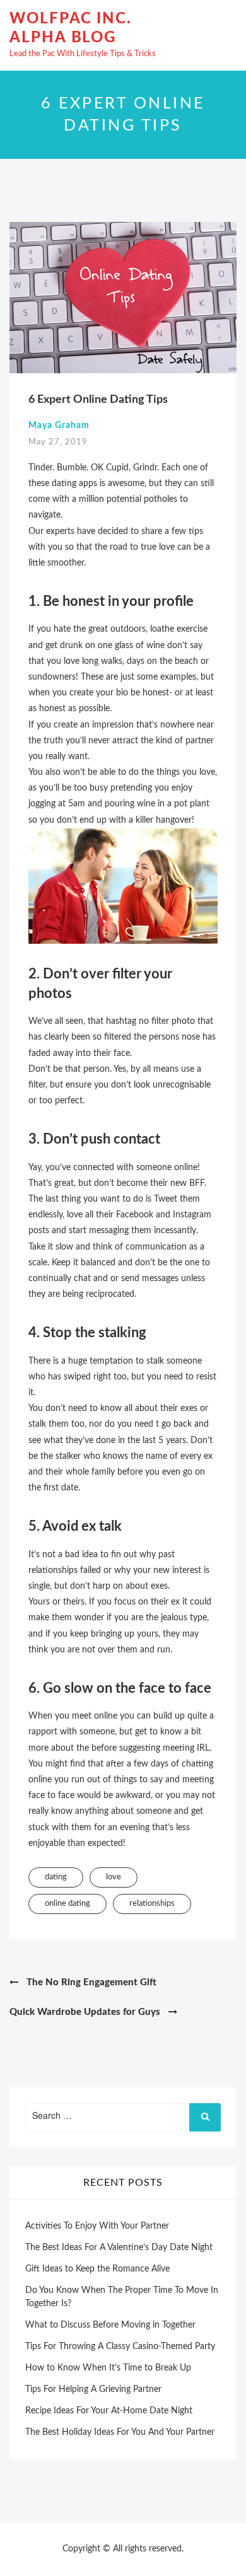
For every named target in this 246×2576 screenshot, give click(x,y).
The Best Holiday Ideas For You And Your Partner (120, 2432)
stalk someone (174, 1361)
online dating (67, 1904)
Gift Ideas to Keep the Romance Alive (97, 2269)
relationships (152, 1904)
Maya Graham (59, 426)
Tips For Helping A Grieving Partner (93, 2389)
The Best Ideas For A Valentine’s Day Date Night (119, 2248)
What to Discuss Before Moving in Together (110, 2325)
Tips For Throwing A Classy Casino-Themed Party (120, 2347)
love (114, 1877)
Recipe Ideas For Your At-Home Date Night (109, 2411)
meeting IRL (186, 1748)
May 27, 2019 (58, 442)
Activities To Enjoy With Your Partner (97, 2226)
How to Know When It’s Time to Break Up (108, 2368)
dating (56, 1877)
